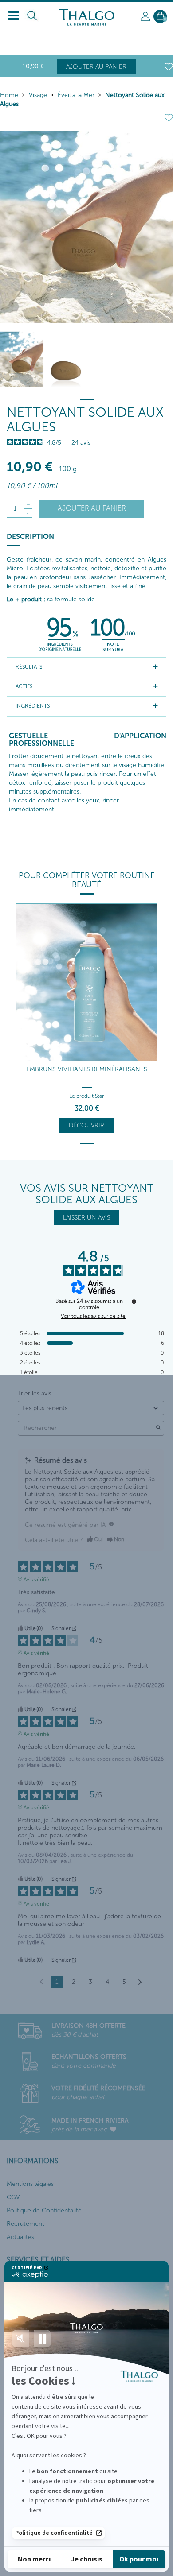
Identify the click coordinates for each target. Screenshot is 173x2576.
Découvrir (86, 1125)
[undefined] (134, 1302)
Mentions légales (30, 2184)
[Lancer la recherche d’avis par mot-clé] (158, 1428)
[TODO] (111, 1524)
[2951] (65, 359)
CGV (13, 2197)
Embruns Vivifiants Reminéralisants (87, 1069)
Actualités (20, 2237)
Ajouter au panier (96, 67)
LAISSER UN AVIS (86, 1218)
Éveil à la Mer (76, 95)
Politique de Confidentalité (44, 2210)
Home (9, 95)
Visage (38, 95)
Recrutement (26, 2224)
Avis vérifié (36, 1579)
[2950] (22, 359)
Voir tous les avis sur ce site (93, 1316)
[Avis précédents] (41, 1981)
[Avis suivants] (140, 1983)
